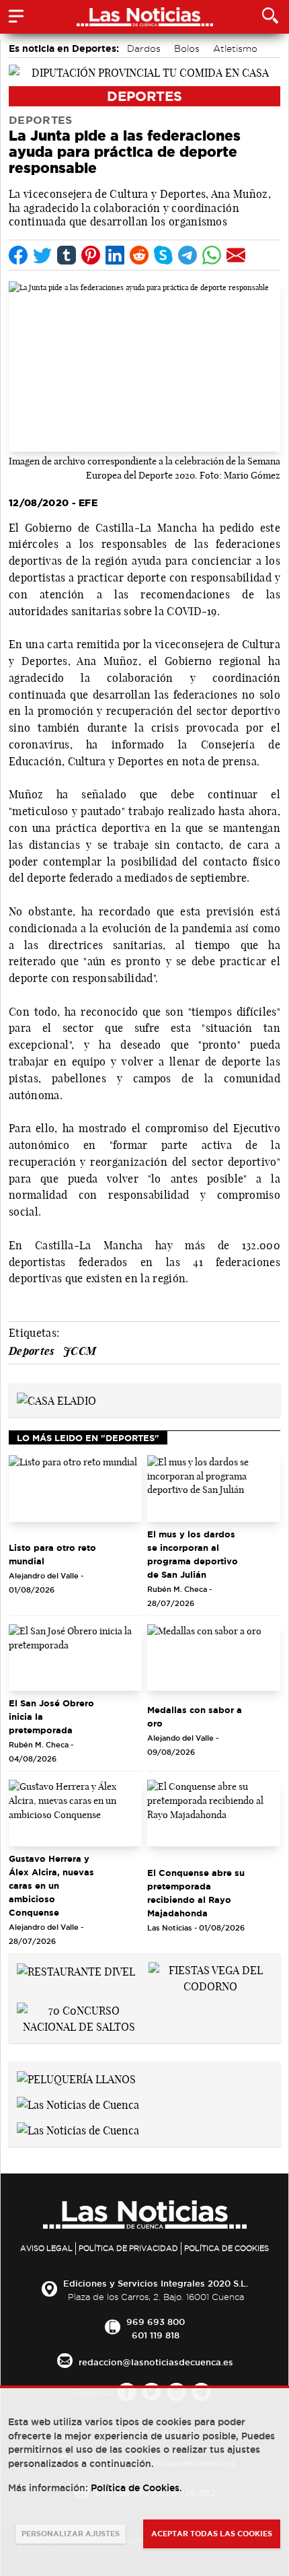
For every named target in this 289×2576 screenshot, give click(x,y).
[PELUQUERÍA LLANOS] (76, 2078)
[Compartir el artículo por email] (236, 255)
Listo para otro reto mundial (52, 1554)
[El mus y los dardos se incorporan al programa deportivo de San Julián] (214, 1489)
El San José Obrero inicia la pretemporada (51, 1716)
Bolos (187, 48)
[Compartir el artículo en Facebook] (18, 255)
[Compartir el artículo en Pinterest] (91, 255)
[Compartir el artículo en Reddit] (139, 255)
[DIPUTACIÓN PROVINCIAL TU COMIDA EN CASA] (144, 71)
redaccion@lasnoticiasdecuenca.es (156, 2362)
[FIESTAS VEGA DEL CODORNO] (210, 1977)
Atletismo (235, 48)
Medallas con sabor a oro (195, 1716)
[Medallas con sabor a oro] (214, 1658)
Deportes (144, 96)
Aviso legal (46, 2248)
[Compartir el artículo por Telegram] (188, 255)
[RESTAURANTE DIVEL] (76, 1970)
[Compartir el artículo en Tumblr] (67, 255)
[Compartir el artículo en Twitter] (42, 255)
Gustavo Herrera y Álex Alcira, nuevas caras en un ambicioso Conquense (51, 1885)
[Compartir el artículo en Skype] (163, 255)
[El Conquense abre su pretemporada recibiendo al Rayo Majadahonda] (214, 1813)
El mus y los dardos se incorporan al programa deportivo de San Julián (193, 1554)
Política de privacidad (128, 2248)
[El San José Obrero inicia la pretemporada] (75, 1658)
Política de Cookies (226, 2248)
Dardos (144, 48)
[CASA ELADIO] (56, 1399)
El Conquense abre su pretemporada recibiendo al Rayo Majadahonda (196, 1893)
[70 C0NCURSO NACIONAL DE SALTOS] (79, 2017)
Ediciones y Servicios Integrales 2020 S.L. (156, 2283)
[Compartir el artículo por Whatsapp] (212, 255)
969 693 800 (156, 2322)
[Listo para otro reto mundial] (75, 1489)
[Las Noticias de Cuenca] (78, 2103)
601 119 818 (156, 2335)
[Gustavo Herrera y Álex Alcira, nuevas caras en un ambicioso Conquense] (75, 1813)
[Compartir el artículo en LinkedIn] (115, 255)
